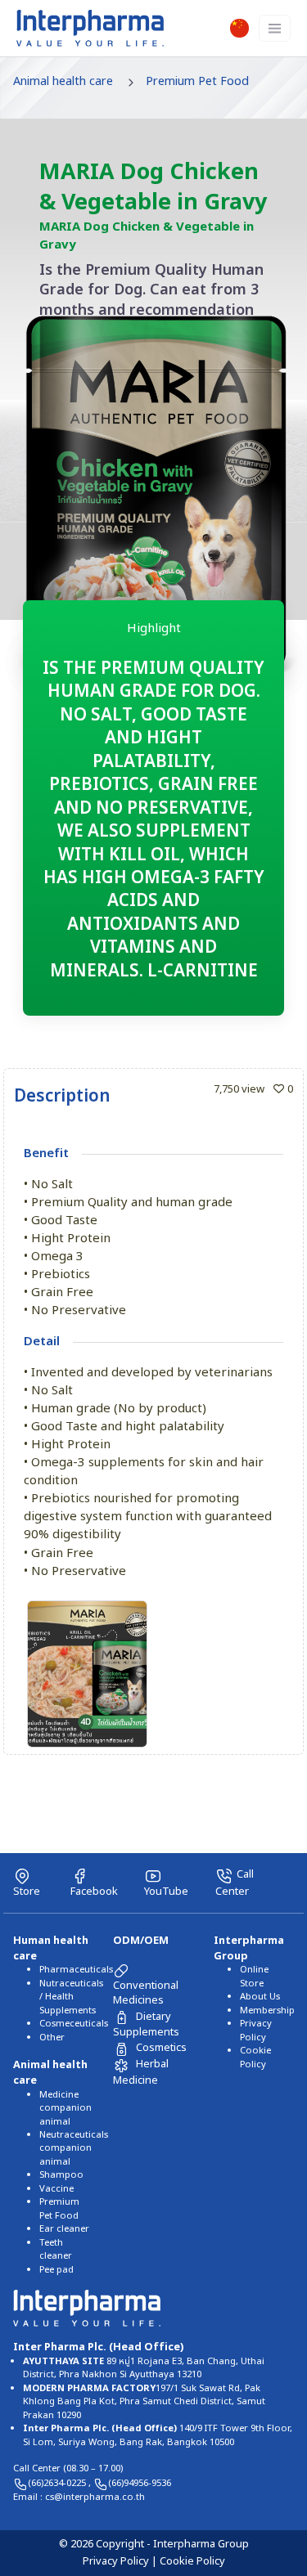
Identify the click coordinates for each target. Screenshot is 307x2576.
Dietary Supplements (146, 2024)
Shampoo (61, 2175)
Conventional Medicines (146, 1993)
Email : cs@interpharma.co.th (79, 2497)
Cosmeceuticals (74, 2024)
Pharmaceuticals (76, 1970)
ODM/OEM (141, 1941)
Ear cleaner (64, 2229)
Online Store (254, 1976)
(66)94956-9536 (140, 2483)
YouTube (166, 1891)
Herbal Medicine (141, 2072)
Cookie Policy (255, 2057)
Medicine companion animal (65, 2108)
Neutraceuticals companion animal (74, 2148)
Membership (267, 2011)
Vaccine (56, 2189)
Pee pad (56, 2270)
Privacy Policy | (121, 2561)
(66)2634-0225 (58, 2483)
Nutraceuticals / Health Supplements (71, 1997)
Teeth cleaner (56, 2249)
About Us (260, 1997)
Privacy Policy (256, 2030)
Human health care (51, 1948)
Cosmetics (161, 2048)
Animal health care (63, 81)
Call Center (235, 1883)
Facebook (94, 1891)
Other (52, 2037)
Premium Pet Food (197, 81)
